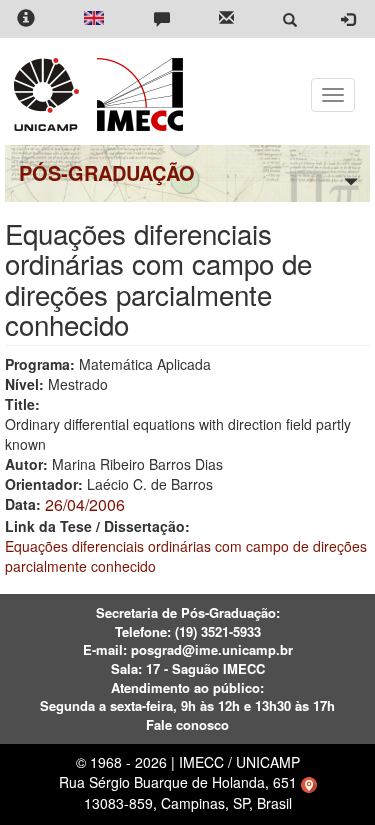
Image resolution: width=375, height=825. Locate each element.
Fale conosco (187, 724)
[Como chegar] (309, 782)
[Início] (136, 94)
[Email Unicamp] (226, 19)
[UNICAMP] (50, 94)
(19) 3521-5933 (218, 631)
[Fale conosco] (162, 19)
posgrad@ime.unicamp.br (212, 649)
